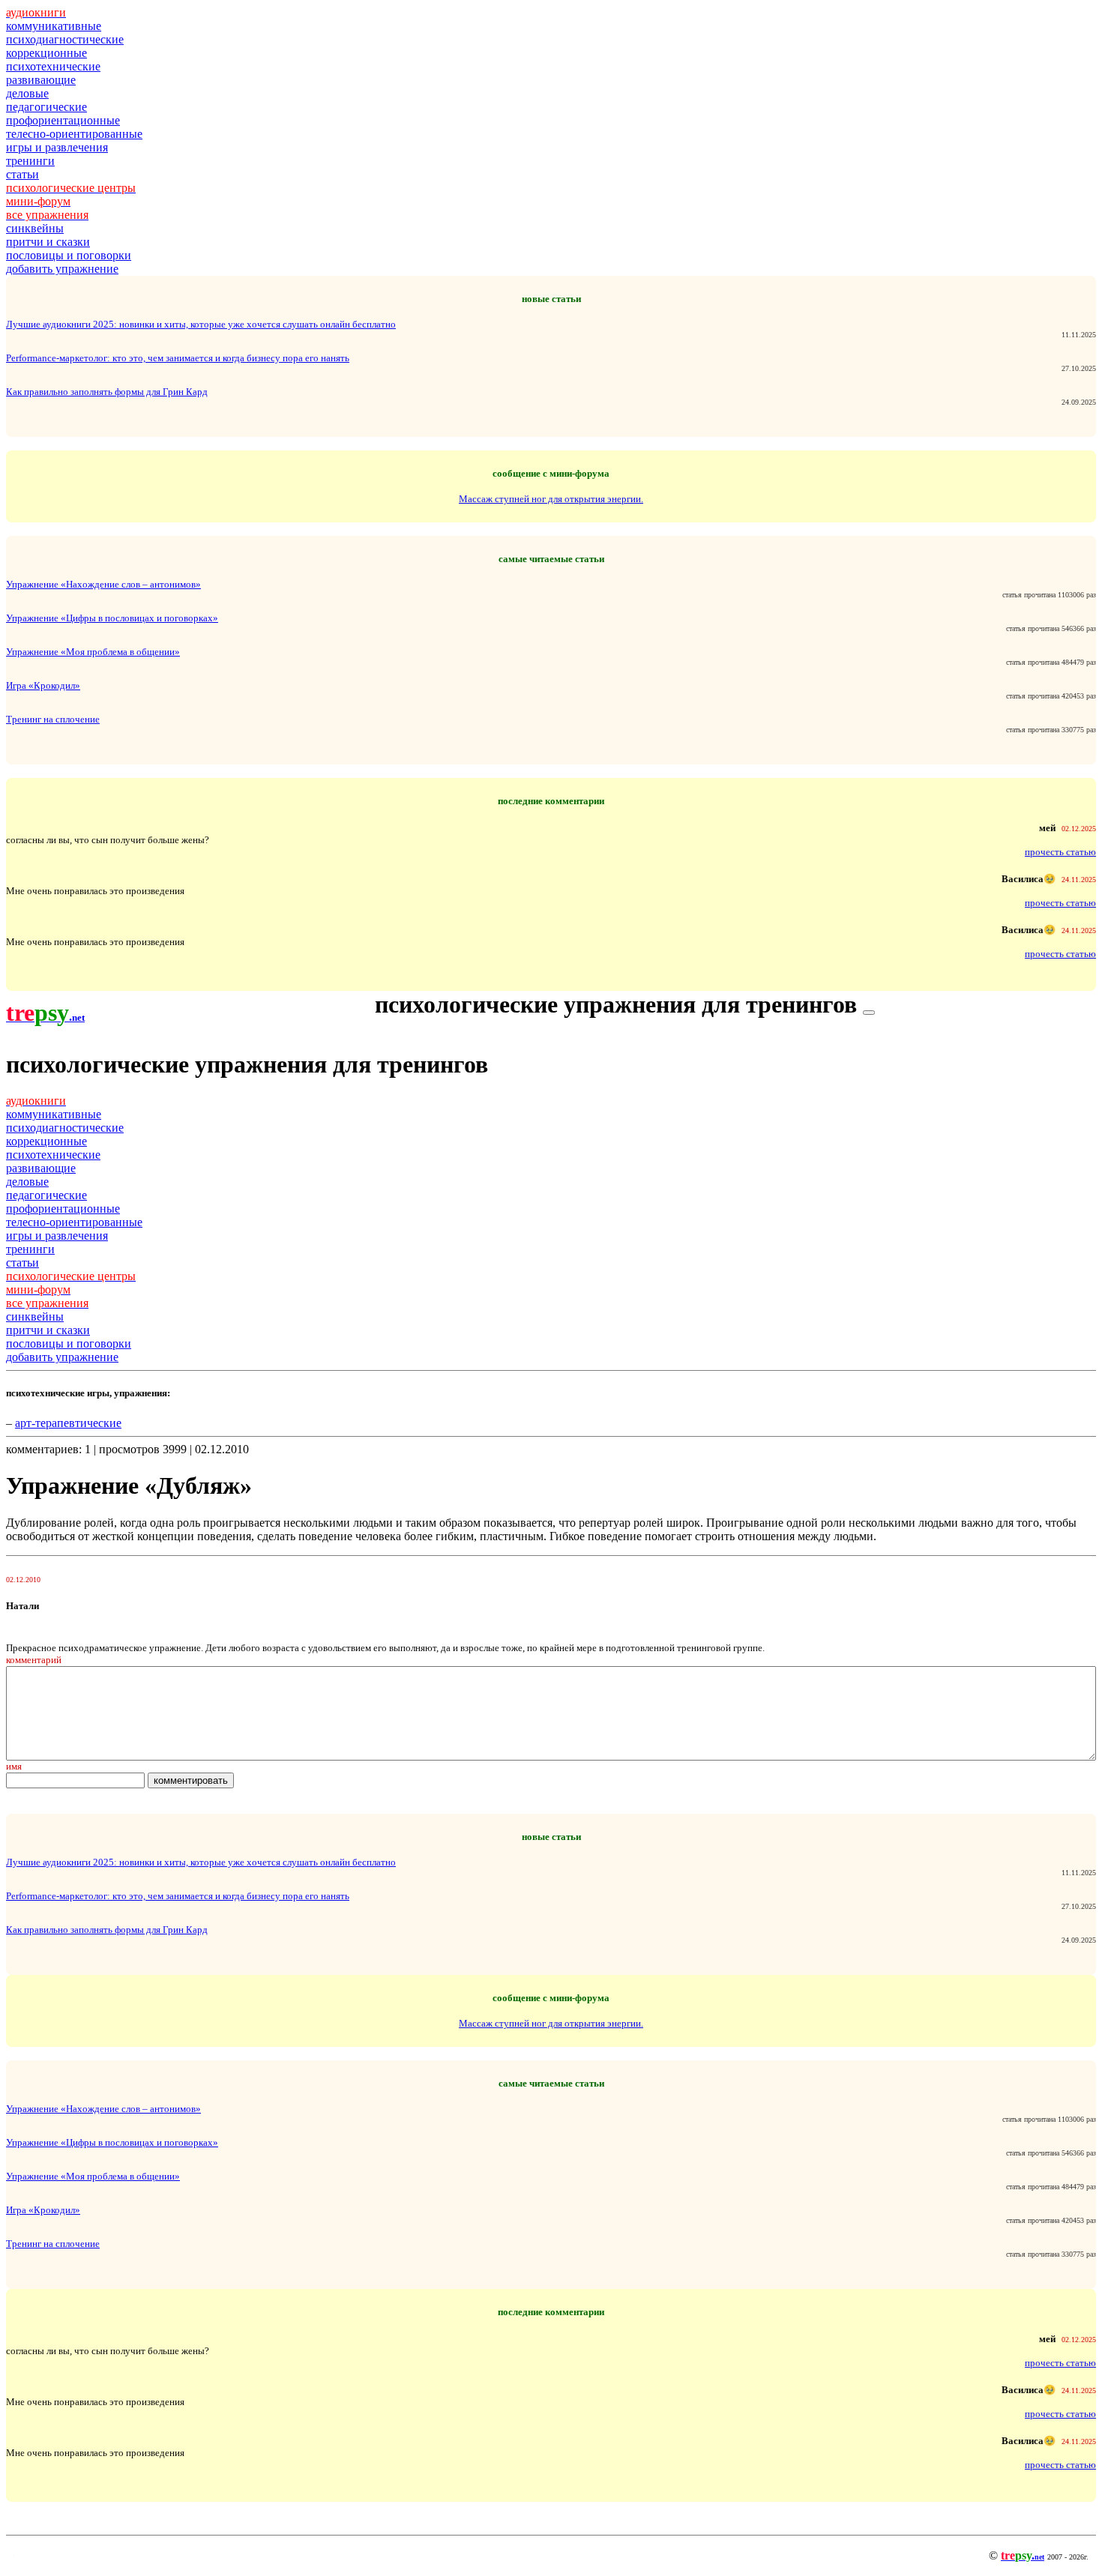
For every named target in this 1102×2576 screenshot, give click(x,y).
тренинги (30, 161)
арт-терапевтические (68, 1423)
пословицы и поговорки (69, 255)
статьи (22, 174)
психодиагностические (65, 39)
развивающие (41, 80)
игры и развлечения (57, 147)
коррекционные (46, 53)
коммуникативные (54, 26)
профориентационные (63, 120)
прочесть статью (1060, 852)
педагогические (46, 107)
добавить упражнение (62, 269)
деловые (27, 93)
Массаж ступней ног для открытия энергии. (551, 499)
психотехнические (53, 66)
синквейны (35, 228)
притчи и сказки (48, 242)
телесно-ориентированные (74, 134)
